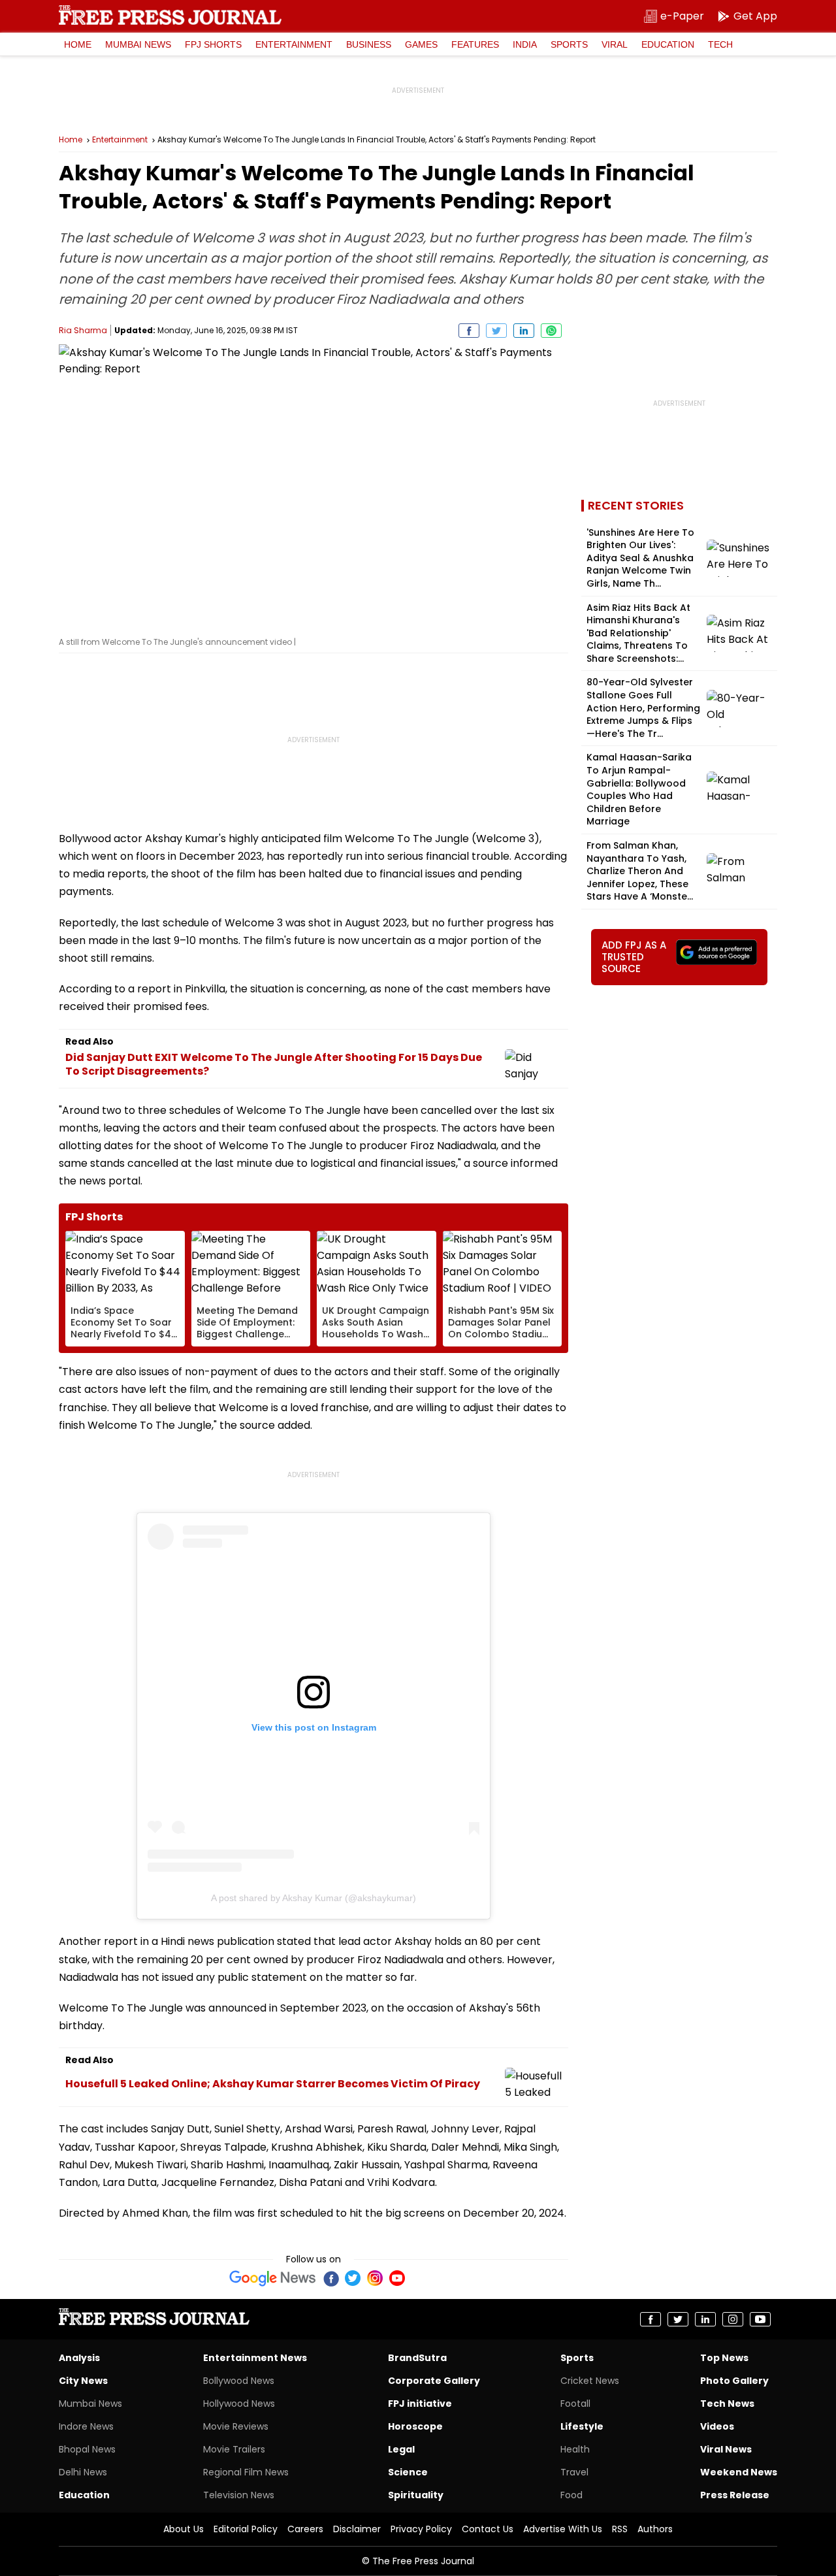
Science (408, 2472)
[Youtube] (397, 2278)
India (525, 44)
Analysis (79, 2358)
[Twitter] (353, 2278)
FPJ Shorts (213, 44)
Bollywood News (239, 2381)
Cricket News (590, 2381)
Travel (574, 2472)
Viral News (726, 2449)
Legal (401, 2449)
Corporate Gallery (434, 2381)
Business (369, 44)
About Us (184, 2529)
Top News (724, 2358)
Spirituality (416, 2495)
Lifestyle (582, 2426)
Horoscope (415, 2426)
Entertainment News (255, 2358)
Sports (569, 44)
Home (78, 44)
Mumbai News (138, 44)
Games (421, 44)
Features (475, 44)
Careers (305, 2529)
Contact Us (488, 2529)
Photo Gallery (734, 2381)
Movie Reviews (236, 2426)
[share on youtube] (760, 2319)
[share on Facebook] (469, 331)
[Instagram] (375, 2278)
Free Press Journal (170, 15)
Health (575, 2449)
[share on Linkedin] (524, 331)
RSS (620, 2529)
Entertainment (294, 44)
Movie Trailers (234, 2449)
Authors (655, 2529)
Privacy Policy (421, 2529)
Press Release (735, 2495)
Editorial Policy (246, 2529)
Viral (615, 44)
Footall (575, 2404)
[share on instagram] (733, 2319)
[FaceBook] (330, 2278)
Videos (717, 2426)
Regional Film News (246, 2472)
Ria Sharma (83, 330)
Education (668, 44)
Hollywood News (239, 2404)
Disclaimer (357, 2529)
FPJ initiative (420, 2404)
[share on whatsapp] (551, 331)
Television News (239, 2495)
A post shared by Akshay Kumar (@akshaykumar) (313, 1898)
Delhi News (83, 2472)
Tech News (727, 2404)
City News (83, 2381)
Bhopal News (87, 2449)
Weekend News (739, 2472)
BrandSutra (417, 2358)
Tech (720, 44)
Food (571, 2495)
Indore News (86, 2426)
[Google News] (273, 2278)
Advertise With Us (563, 2529)
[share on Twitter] (496, 331)
